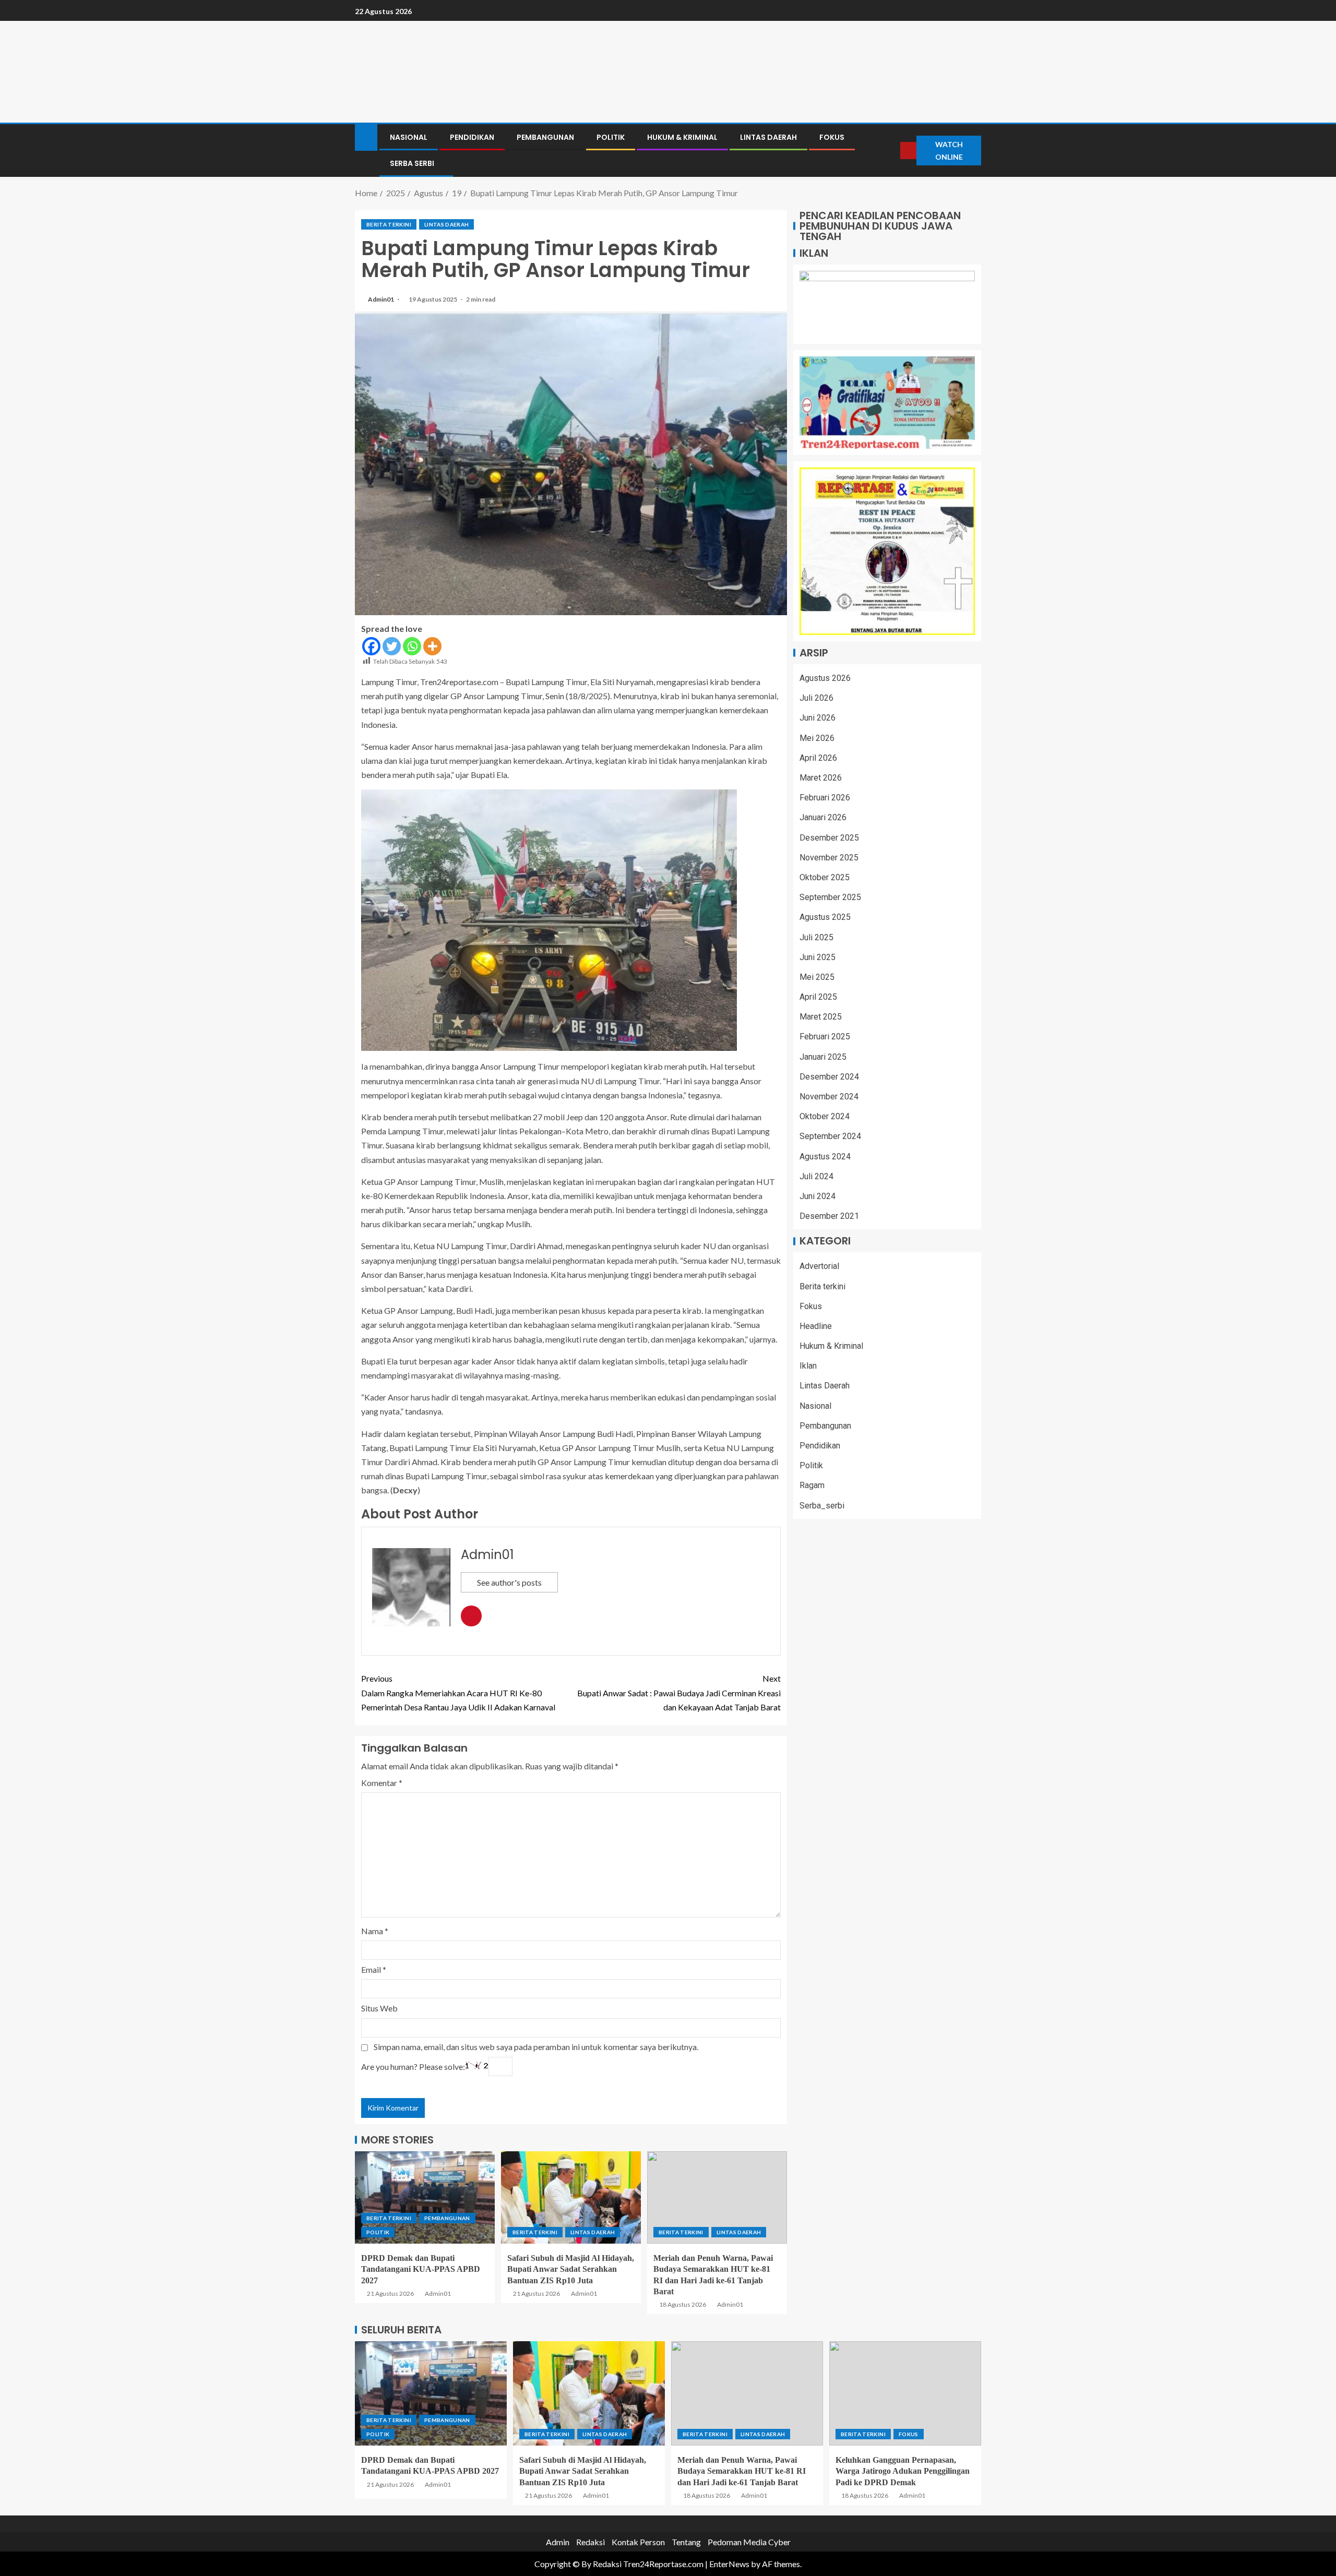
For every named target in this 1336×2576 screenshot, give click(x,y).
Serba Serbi (412, 163)
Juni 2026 (818, 718)
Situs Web (379, 2008)
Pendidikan (472, 137)
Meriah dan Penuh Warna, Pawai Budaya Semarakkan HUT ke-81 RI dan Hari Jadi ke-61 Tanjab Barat (742, 2471)
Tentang (686, 2542)
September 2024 (830, 1137)
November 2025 (829, 858)
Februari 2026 (825, 798)
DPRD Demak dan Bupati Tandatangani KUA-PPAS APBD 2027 (421, 2269)
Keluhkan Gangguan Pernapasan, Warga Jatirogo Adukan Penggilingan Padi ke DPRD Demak (903, 2471)
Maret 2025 (821, 1017)
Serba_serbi (822, 1506)
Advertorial (819, 1267)
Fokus (832, 137)
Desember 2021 (829, 1216)
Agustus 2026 (825, 678)
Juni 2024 (818, 1196)
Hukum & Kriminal (682, 137)
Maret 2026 (821, 778)
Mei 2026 (817, 738)
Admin (558, 2542)
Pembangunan (545, 137)
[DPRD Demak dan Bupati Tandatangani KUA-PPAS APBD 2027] (425, 2197)
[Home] (366, 136)
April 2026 (818, 758)
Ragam (812, 1486)
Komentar (382, 1783)
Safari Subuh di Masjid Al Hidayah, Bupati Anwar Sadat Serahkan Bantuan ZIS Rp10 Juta (571, 2269)
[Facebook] (371, 646)
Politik (611, 137)
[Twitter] (392, 646)
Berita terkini (389, 224)
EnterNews (729, 2564)
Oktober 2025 (825, 877)
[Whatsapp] (412, 646)
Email (374, 1969)
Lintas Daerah (768, 137)
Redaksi (591, 2542)
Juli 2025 (816, 937)
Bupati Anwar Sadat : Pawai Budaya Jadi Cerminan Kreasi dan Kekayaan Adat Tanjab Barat (679, 1692)
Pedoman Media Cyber (749, 2542)
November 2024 (829, 1097)
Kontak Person (638, 2542)
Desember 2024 (829, 1077)
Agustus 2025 (825, 918)
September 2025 (830, 897)
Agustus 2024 (825, 1157)
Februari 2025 (825, 1037)
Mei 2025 (817, 977)
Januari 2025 (823, 1057)
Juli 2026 (816, 698)
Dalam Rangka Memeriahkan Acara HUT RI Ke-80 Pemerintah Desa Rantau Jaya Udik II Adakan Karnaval (458, 1692)
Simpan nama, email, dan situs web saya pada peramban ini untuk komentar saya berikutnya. (536, 2047)
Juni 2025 (818, 957)
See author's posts (509, 1582)
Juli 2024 (816, 1176)
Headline (816, 1326)
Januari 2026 (823, 818)
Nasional (409, 137)
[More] (432, 646)
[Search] (891, 151)
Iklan (808, 1366)
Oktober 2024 (825, 1116)
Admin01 (381, 299)
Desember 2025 (829, 838)
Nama (375, 1931)
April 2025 (818, 997)
